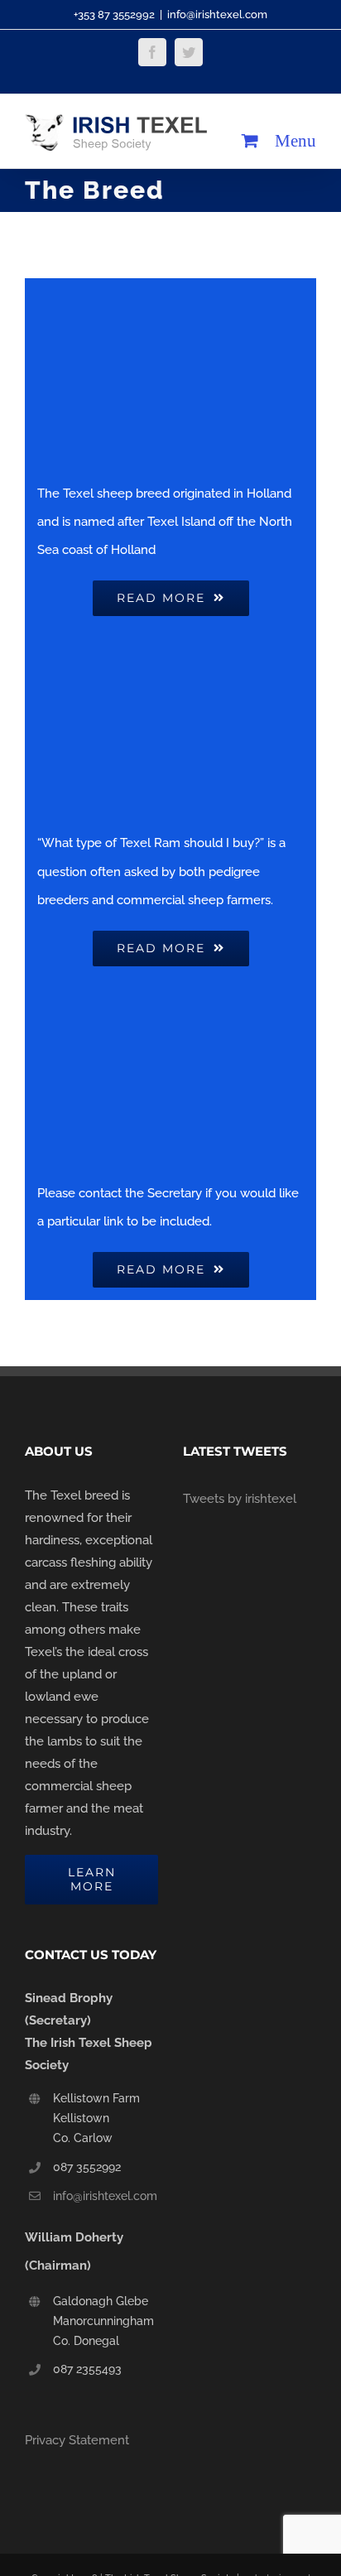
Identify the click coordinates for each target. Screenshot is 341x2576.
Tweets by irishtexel (240, 1499)
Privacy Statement (77, 2440)
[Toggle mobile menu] (295, 140)
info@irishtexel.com (217, 14)
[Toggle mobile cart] (250, 140)
